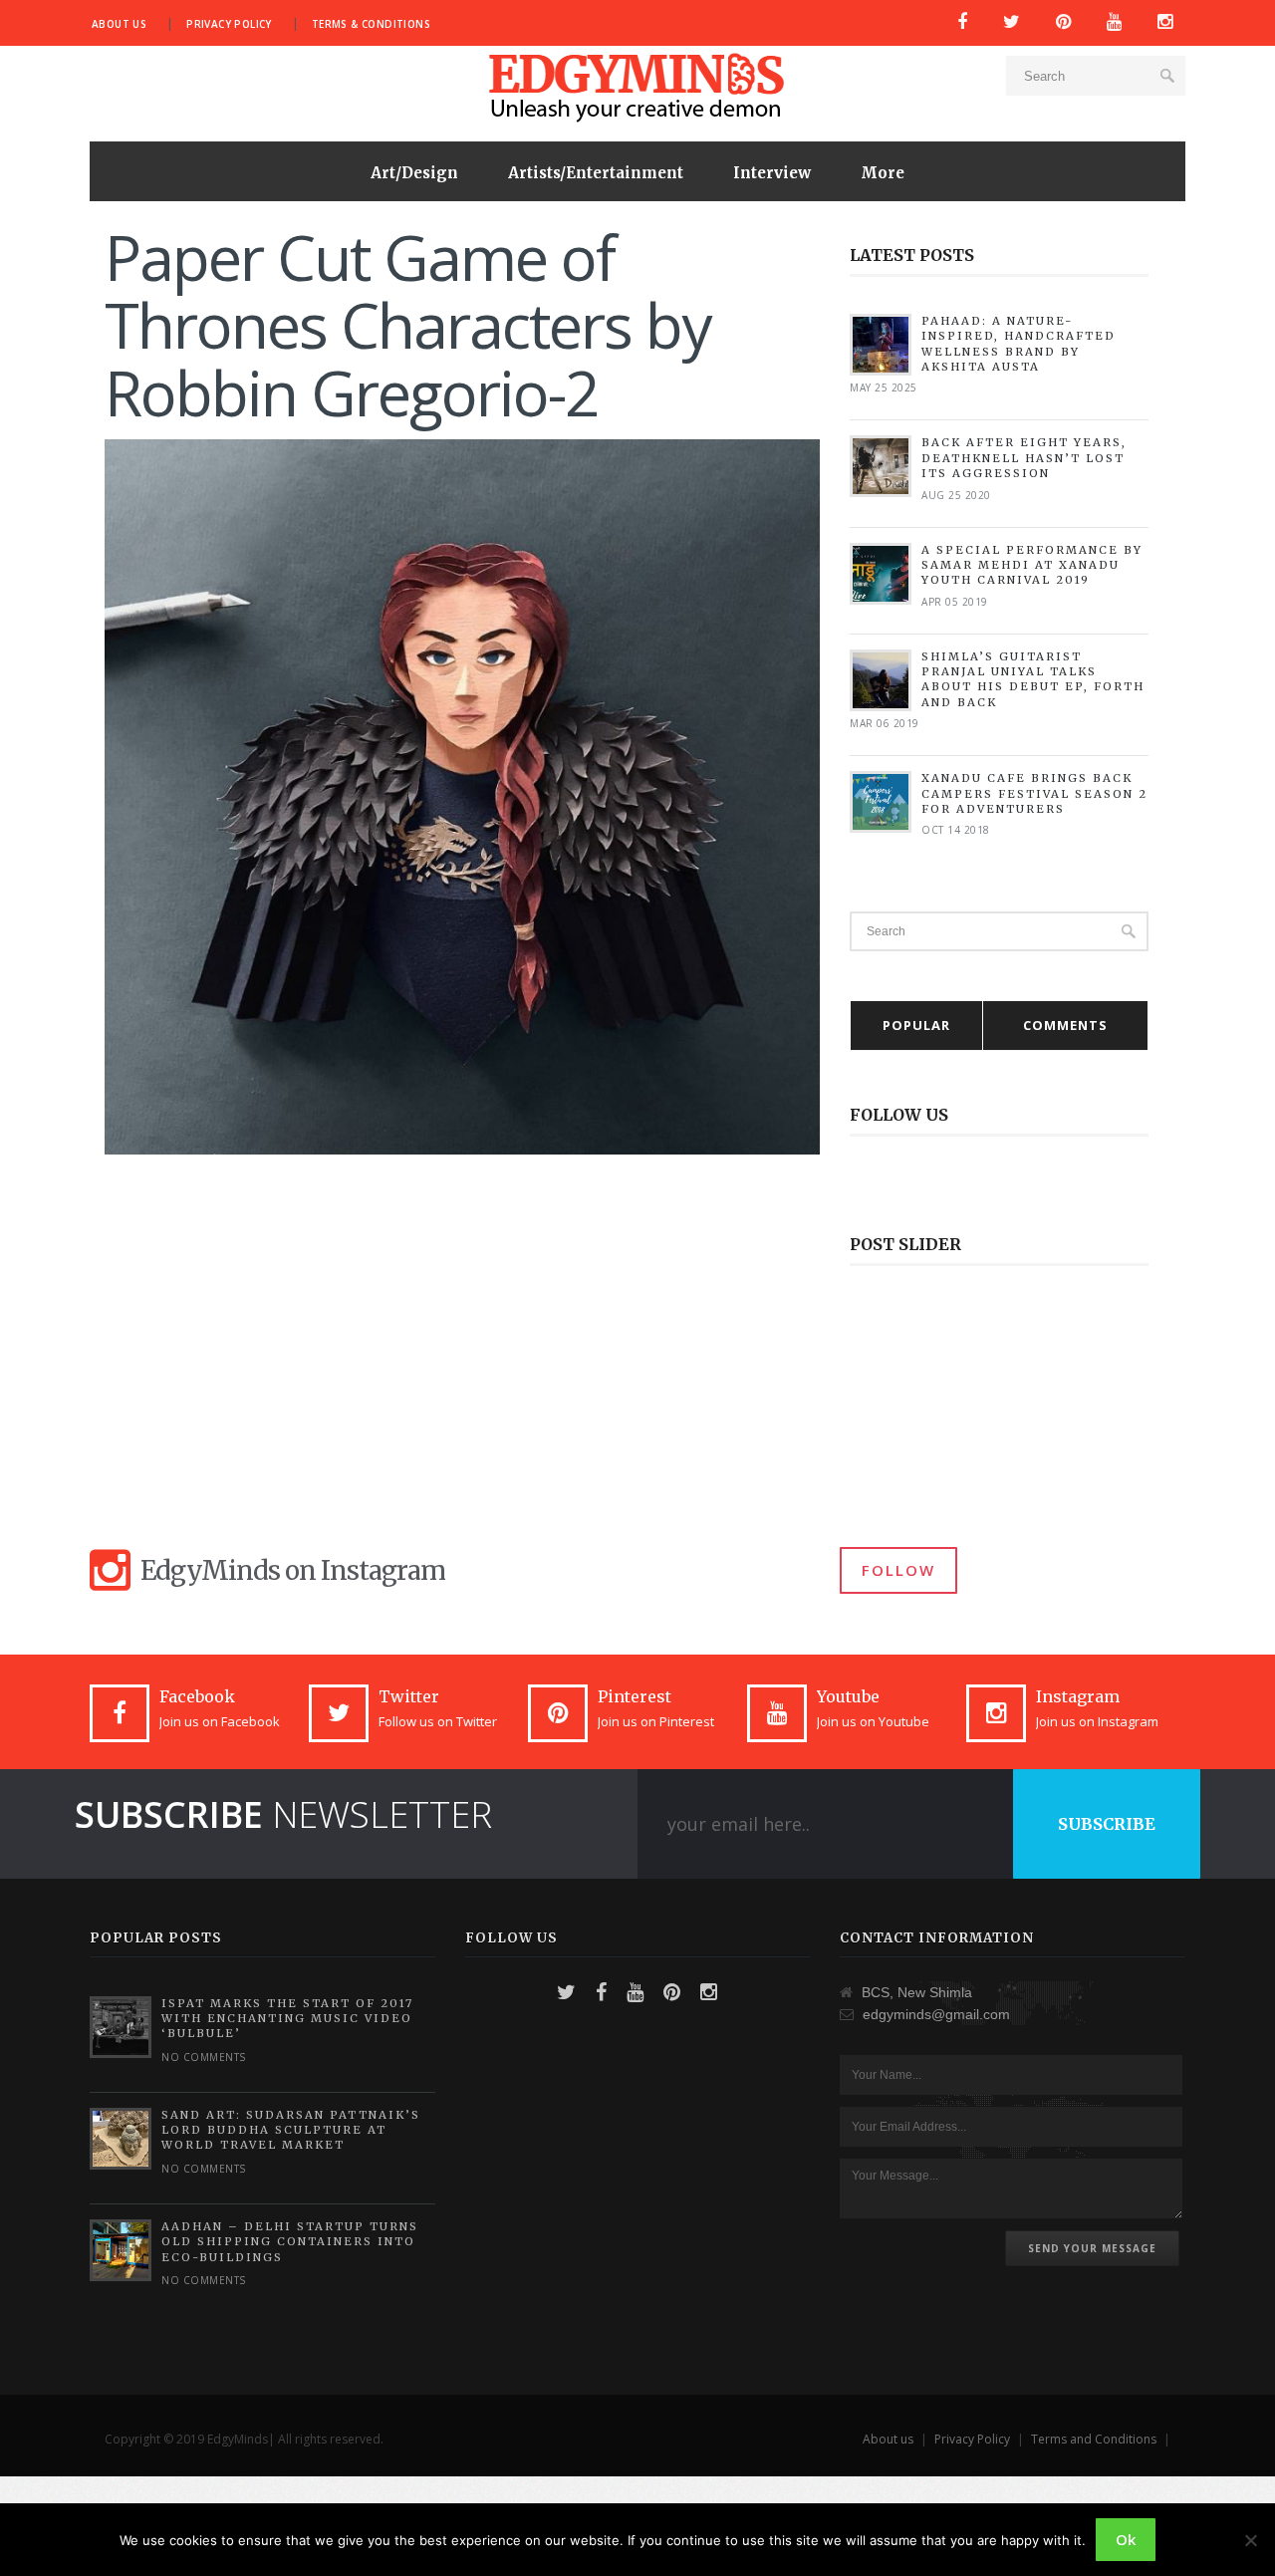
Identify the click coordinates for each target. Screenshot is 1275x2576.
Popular (916, 1025)
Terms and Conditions (1094, 2439)
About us (119, 24)
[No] (1250, 2540)
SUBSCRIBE (1107, 1824)
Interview (772, 173)
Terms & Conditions (371, 24)
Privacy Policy (229, 24)
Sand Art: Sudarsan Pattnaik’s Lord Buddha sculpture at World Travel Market (291, 2130)
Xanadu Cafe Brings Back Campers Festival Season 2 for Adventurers (1034, 793)
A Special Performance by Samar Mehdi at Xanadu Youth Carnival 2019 (1032, 565)
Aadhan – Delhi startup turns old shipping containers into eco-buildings (290, 2242)
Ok (1126, 2539)
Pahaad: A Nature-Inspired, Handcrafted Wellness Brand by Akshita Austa (1019, 344)
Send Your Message (1092, 2248)
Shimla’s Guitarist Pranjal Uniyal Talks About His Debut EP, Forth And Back (1033, 679)
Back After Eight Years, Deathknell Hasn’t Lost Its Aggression (1024, 458)
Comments (1065, 1025)
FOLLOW (898, 1570)
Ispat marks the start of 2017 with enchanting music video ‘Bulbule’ (287, 2019)
